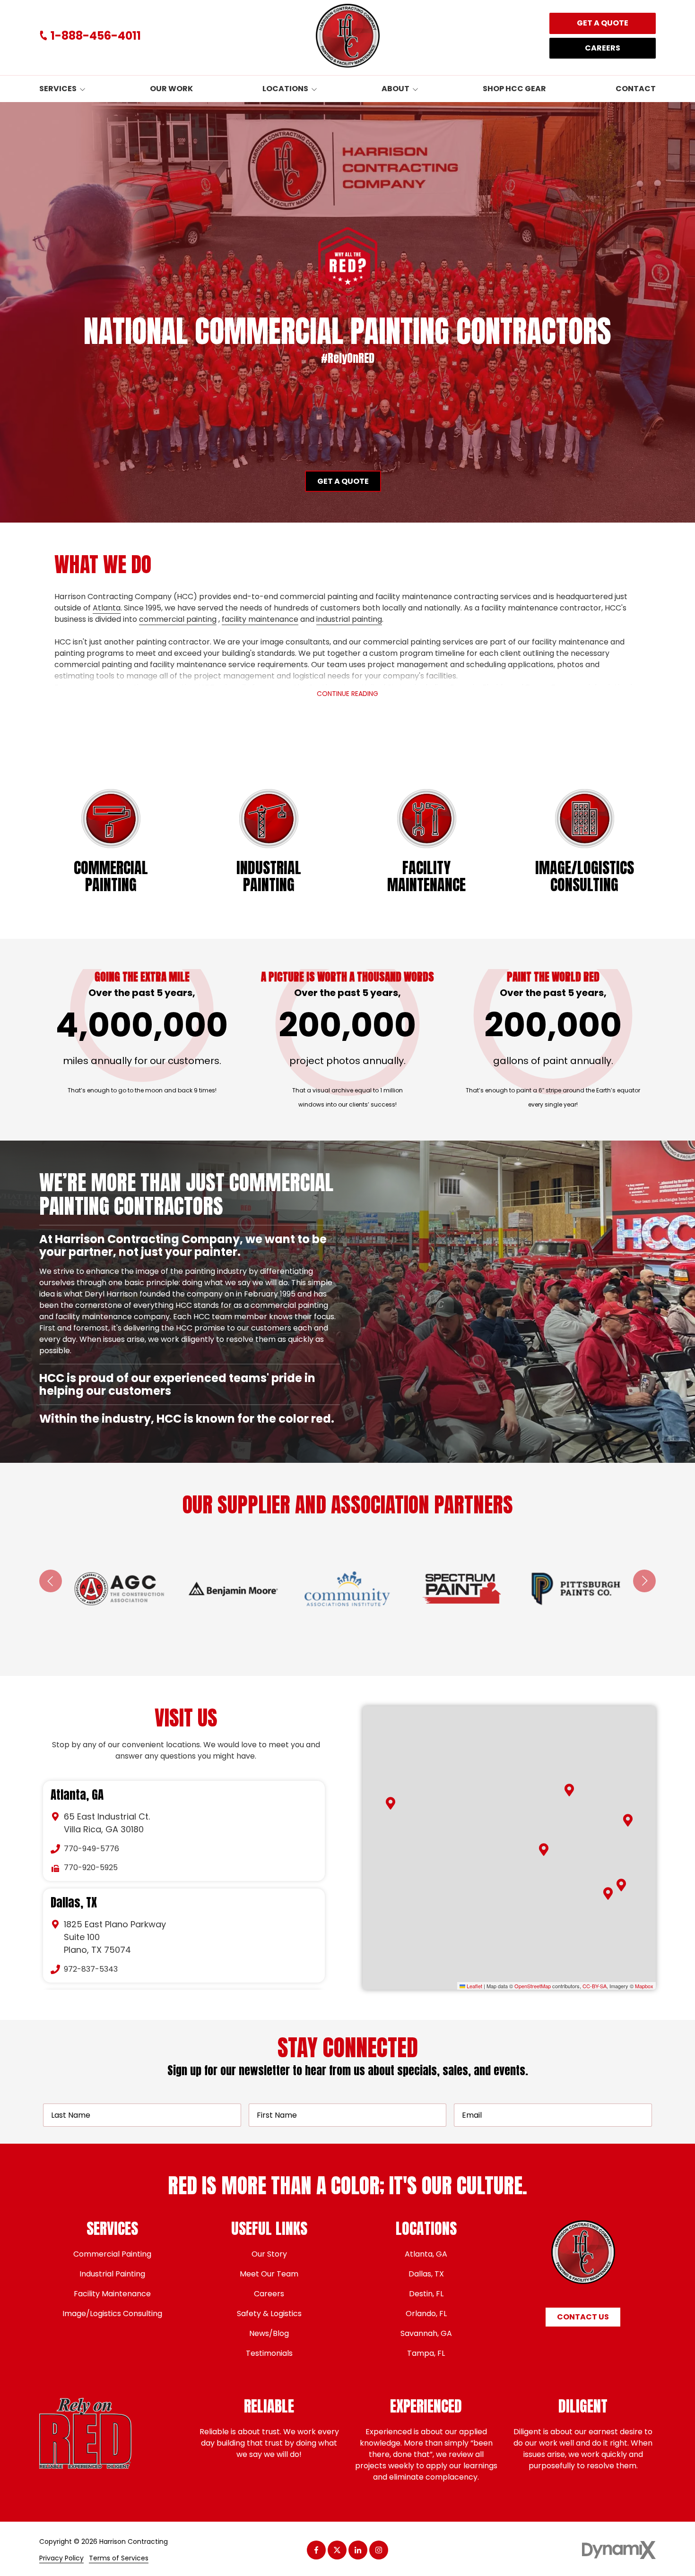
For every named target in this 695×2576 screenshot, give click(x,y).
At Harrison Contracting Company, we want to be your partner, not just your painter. (183, 1245)
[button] (569, 1790)
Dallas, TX (74, 1903)
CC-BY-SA (595, 1986)
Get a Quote (603, 23)
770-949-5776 (91, 1849)
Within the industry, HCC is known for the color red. (188, 1419)
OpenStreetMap (533, 1986)
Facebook (316, 2550)
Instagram (379, 2550)
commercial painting (178, 619)
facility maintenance (260, 619)
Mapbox (644, 1986)
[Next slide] (644, 1581)
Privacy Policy (61, 2558)
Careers (603, 48)
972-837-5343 (91, 1969)
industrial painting (349, 619)
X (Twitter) (337, 2550)
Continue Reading (347, 694)
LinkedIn (358, 2550)
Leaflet (474, 1986)
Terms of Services (119, 2558)
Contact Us (583, 2317)
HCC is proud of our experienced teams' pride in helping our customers (177, 1286)
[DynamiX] (619, 2550)
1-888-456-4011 (96, 36)
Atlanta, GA (77, 1795)
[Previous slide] (51, 1581)
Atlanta (107, 608)
